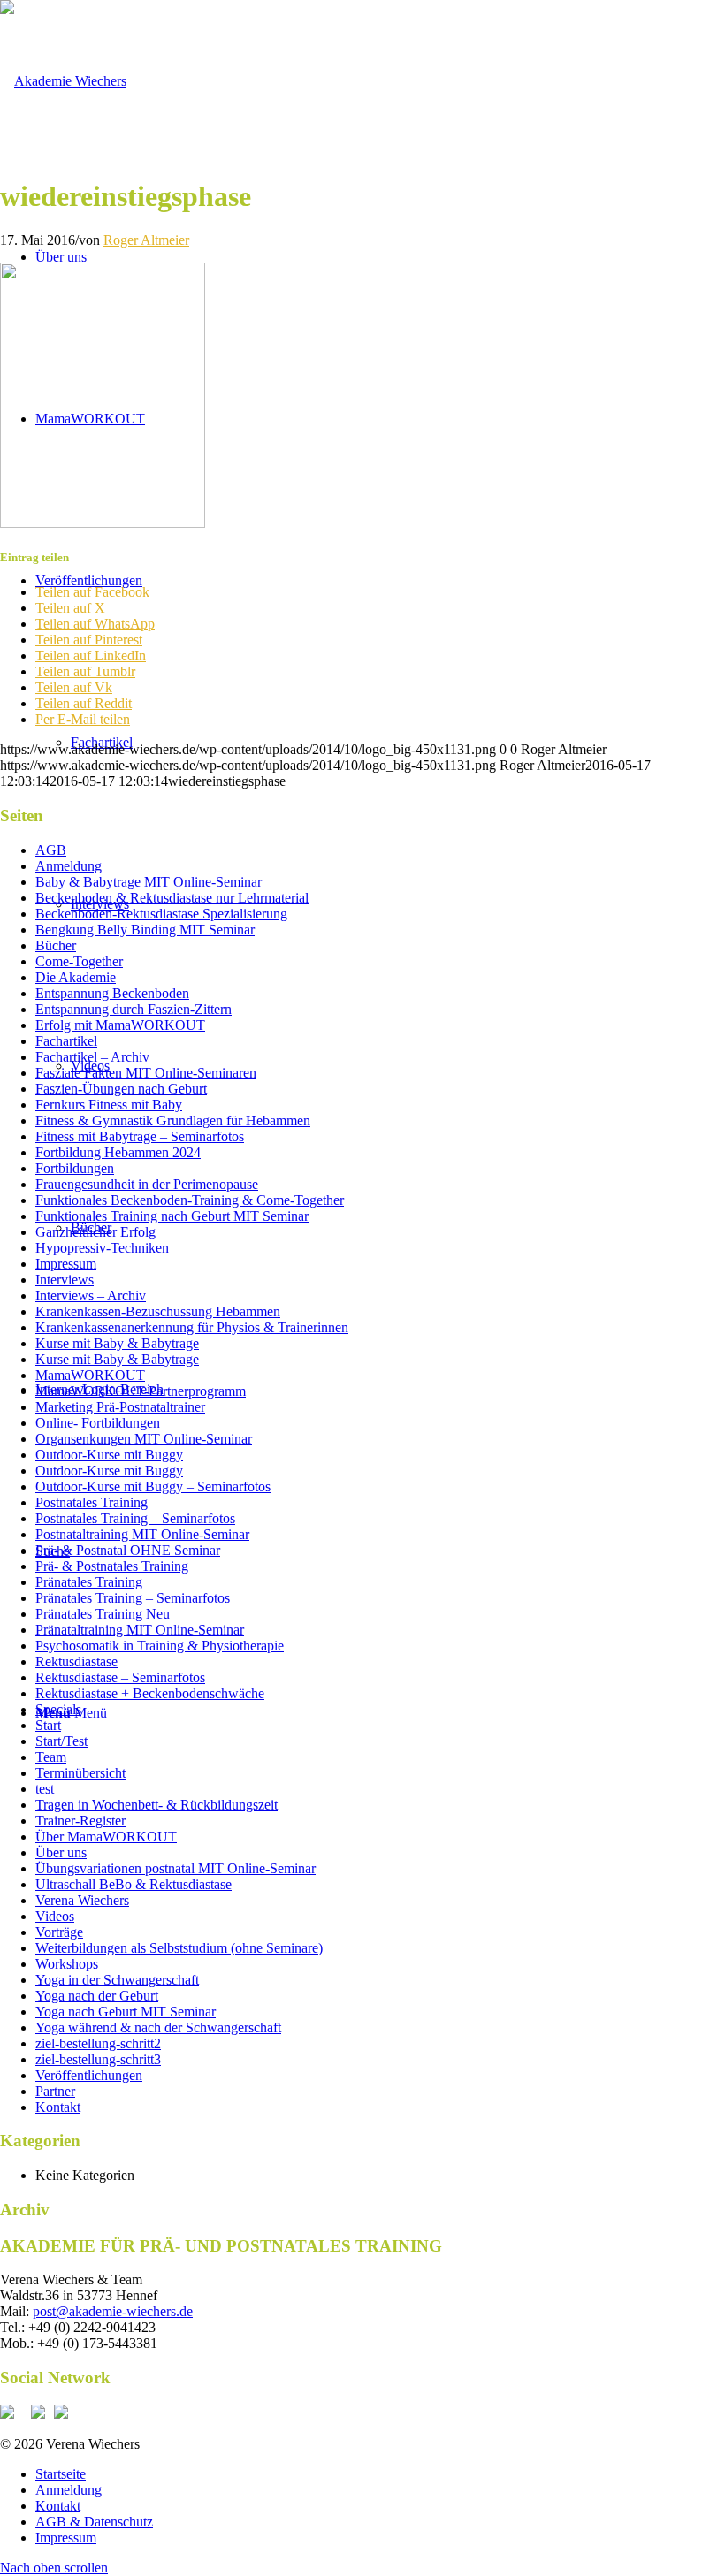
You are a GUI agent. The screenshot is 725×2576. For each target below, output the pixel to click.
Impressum (66, 1264)
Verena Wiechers (82, 1900)
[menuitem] (380, 2474)
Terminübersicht (80, 1773)
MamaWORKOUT (90, 1375)
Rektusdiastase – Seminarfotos (120, 1677)
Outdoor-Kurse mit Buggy (109, 1455)
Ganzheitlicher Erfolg (95, 1232)
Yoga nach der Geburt (97, 1996)
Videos (55, 1916)
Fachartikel (66, 1041)
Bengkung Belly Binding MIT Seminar (145, 930)
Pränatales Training (89, 1582)
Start (48, 1725)
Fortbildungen (75, 1168)
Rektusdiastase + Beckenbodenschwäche (150, 1693)
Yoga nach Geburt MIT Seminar (126, 2012)
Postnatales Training (92, 1502)
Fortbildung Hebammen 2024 (118, 1152)
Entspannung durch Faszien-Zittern (134, 1009)
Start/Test (61, 1741)
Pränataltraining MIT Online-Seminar (140, 1630)
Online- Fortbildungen (98, 1423)
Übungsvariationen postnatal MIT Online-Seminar (176, 1868)
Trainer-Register (80, 1821)
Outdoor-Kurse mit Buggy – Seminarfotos (153, 1486)
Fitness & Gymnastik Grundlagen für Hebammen (173, 1120)
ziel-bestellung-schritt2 (98, 2043)
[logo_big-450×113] (63, 81)
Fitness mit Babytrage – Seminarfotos (140, 1136)
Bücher (56, 945)
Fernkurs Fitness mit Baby (109, 1105)
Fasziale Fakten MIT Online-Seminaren (146, 1073)
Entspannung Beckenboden (112, 993)
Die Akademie (76, 977)
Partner (55, 2091)
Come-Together (79, 961)
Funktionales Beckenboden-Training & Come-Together (190, 1200)
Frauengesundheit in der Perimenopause (147, 1184)
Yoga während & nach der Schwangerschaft (158, 2027)
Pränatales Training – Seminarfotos (133, 1598)
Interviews (65, 1280)
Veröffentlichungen (89, 2075)
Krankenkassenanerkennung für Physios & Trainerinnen (192, 1327)
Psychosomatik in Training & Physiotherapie (160, 1646)
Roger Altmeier (146, 240)
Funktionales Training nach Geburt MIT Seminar (172, 1216)
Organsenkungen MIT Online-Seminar (144, 1439)
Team (51, 1757)
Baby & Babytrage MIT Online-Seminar (149, 882)
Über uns (61, 1852)
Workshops (67, 1964)
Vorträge (59, 1932)
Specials (58, 1709)
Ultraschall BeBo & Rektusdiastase (134, 1884)
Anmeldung (69, 866)
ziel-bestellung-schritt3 (98, 2059)
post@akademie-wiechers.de (113, 2311)
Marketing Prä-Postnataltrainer (120, 1407)
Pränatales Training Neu (103, 1614)
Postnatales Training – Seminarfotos (135, 1518)
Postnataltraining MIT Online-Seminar (142, 1534)
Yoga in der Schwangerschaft (117, 1980)
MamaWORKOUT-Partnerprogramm (141, 1391)
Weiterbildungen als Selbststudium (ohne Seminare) (179, 1948)
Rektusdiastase (76, 1661)
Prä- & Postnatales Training (112, 1566)
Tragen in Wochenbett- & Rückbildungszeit (156, 1805)
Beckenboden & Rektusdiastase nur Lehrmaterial (172, 898)
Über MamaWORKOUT (106, 1837)
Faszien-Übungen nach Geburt (121, 1089)
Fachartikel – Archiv (92, 1057)
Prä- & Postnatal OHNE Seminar (128, 1550)
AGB (51, 850)
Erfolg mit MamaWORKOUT (120, 1025)
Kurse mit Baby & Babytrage (117, 1343)
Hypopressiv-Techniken (102, 1248)
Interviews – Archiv (91, 1296)
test (45, 1789)
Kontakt (58, 2107)
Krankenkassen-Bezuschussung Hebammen (158, 1311)
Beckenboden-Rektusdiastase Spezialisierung (161, 914)
